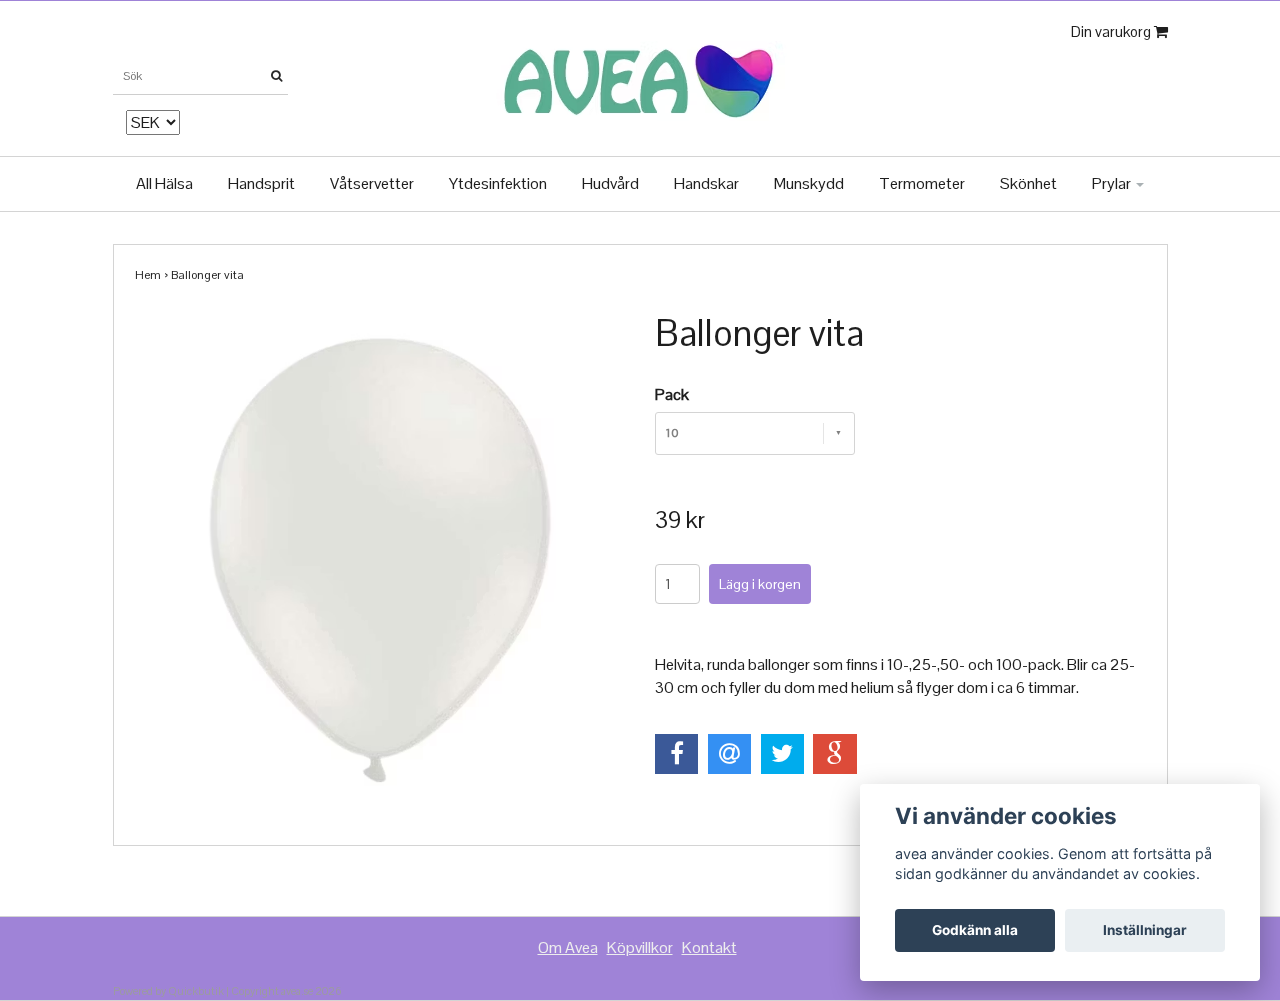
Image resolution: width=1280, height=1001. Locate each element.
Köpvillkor (640, 947)
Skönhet (1028, 183)
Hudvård (610, 183)
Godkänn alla (975, 930)
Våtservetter (372, 183)
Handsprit (261, 183)
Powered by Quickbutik (168, 991)
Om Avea (568, 947)
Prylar (1113, 183)
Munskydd (809, 183)
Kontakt (709, 947)
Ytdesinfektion (498, 183)
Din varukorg (1112, 31)
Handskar (706, 183)
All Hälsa (164, 183)
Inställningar (1145, 930)
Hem (148, 275)
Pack (672, 394)
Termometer (922, 183)
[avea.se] (640, 75)
